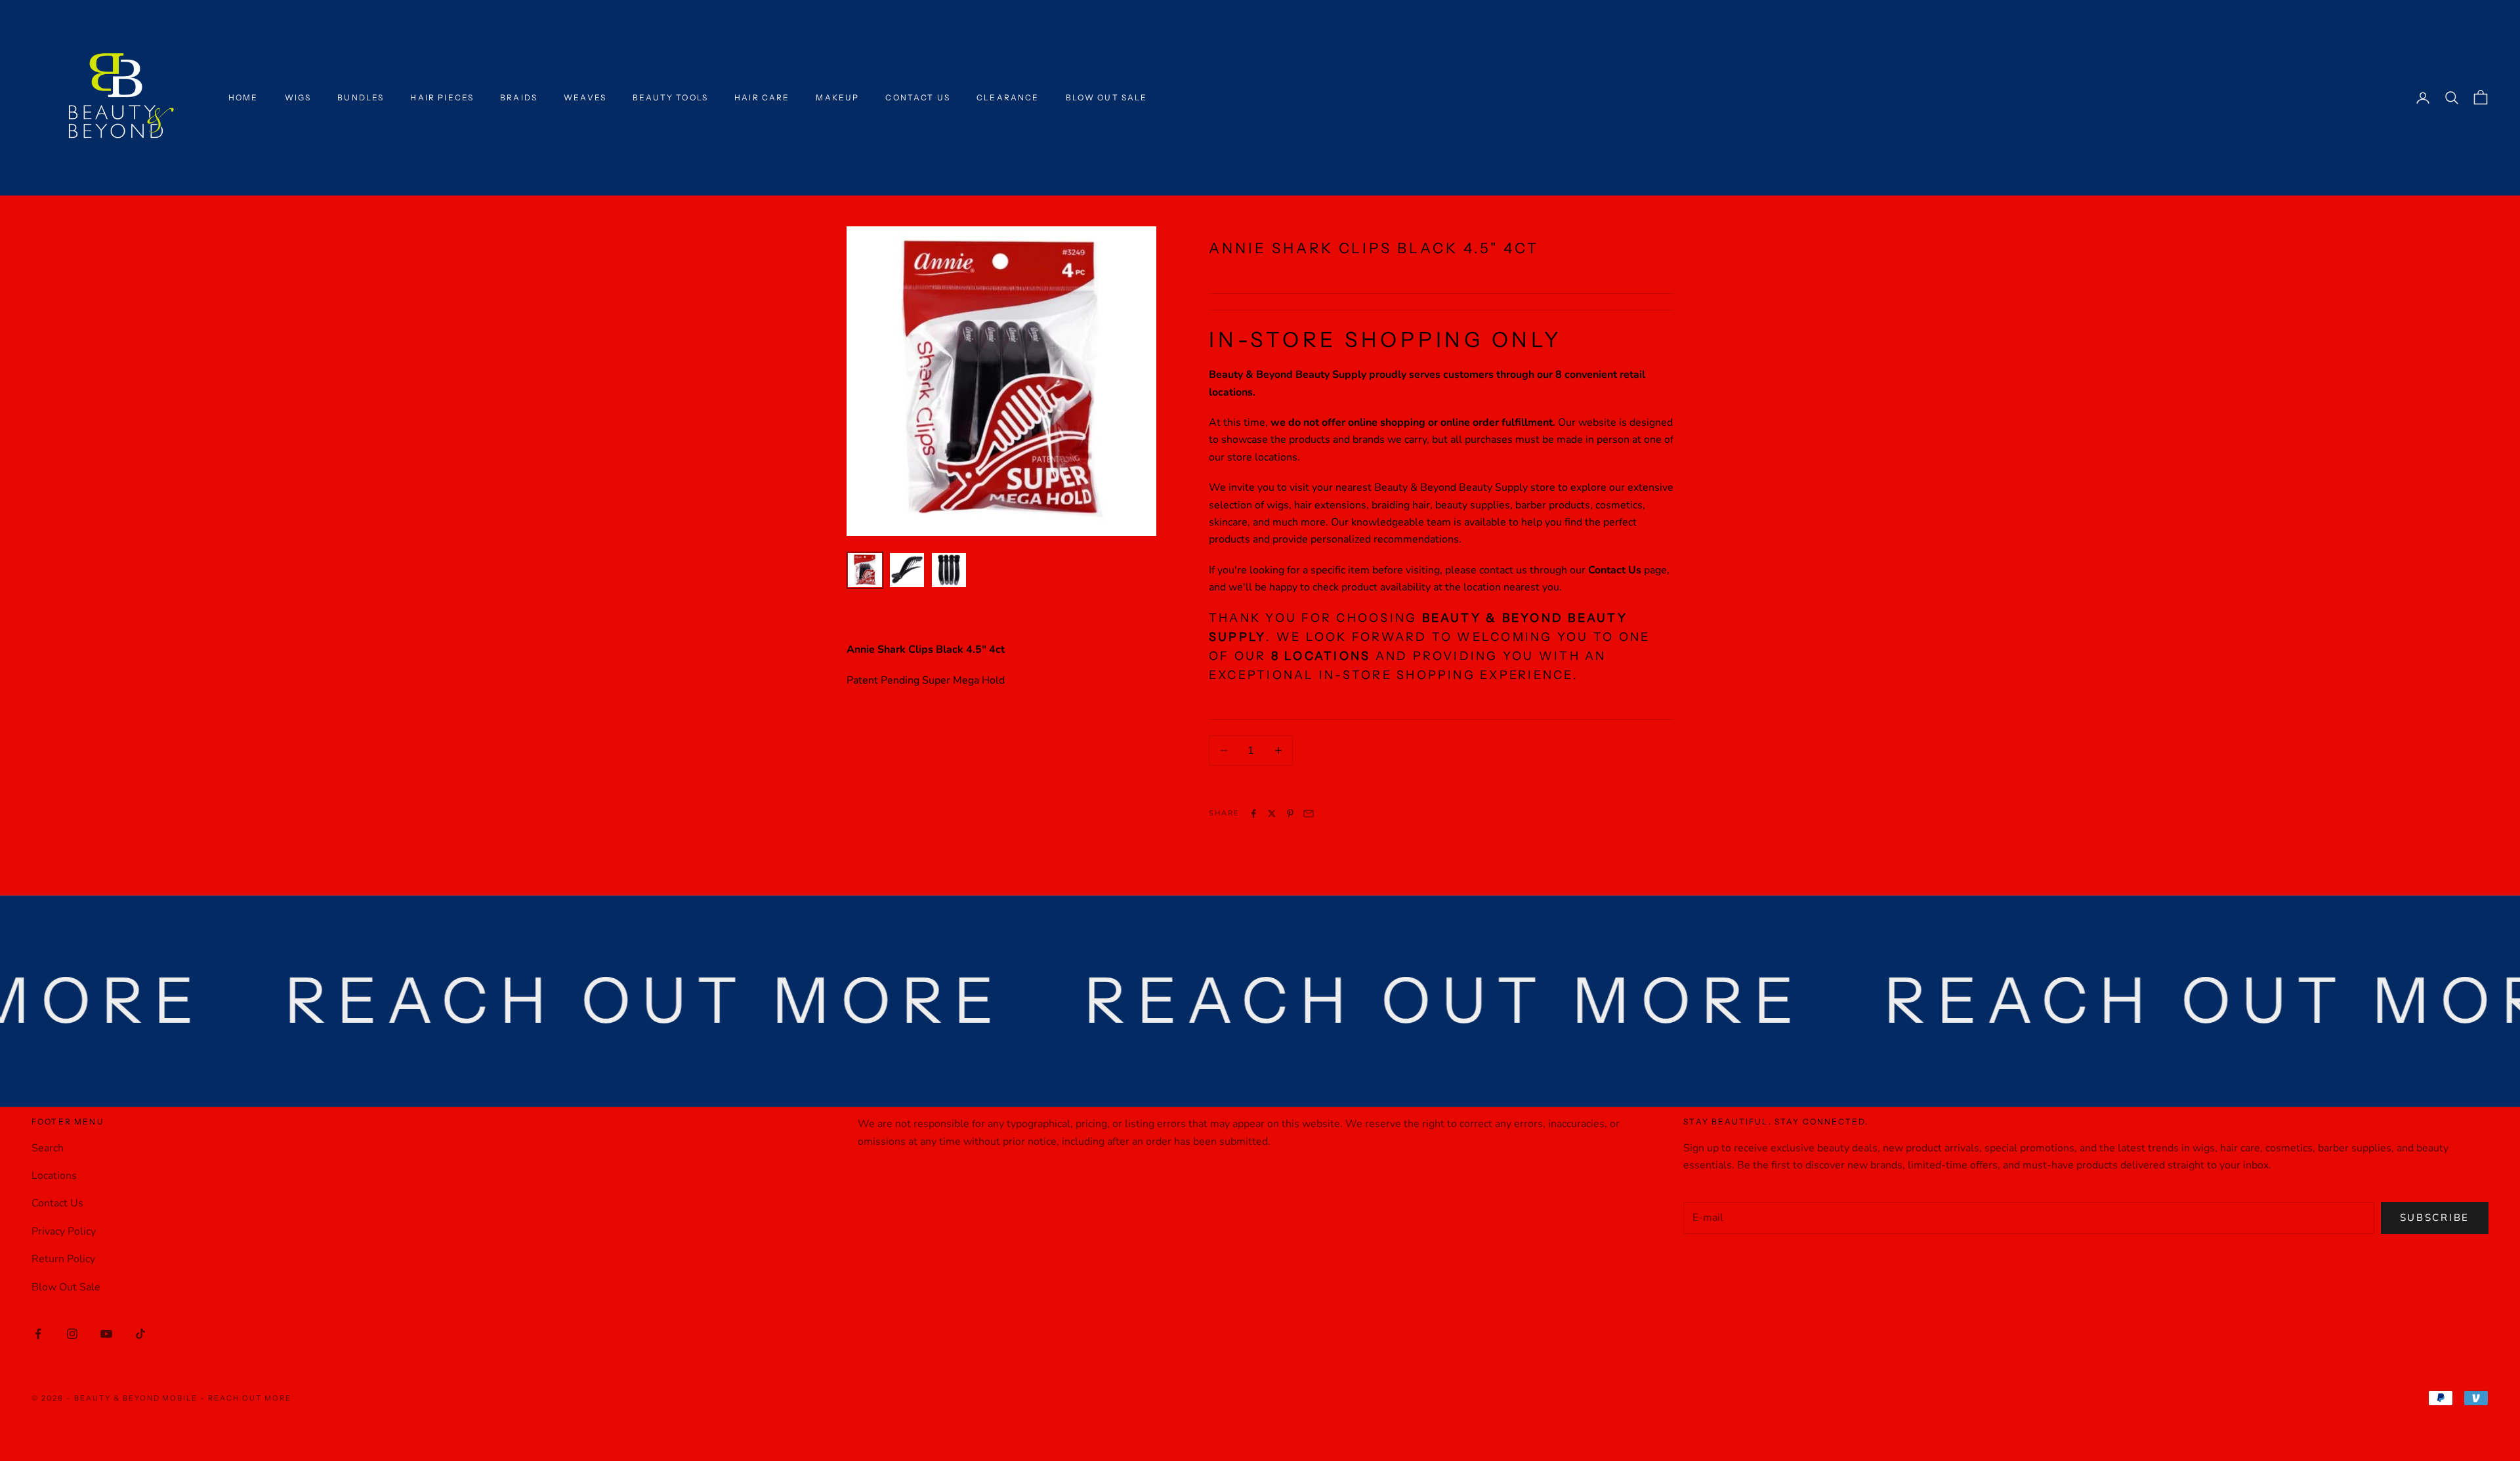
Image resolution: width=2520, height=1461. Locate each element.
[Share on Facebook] (1253, 813)
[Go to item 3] (949, 570)
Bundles (361, 97)
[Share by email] (1309, 813)
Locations (54, 1176)
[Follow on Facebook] (38, 1334)
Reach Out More (250, 1398)
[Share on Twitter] (1272, 813)
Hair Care (762, 97)
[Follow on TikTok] (140, 1334)
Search (48, 1148)
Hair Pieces (442, 97)
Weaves (585, 97)
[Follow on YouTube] (106, 1334)
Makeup (837, 97)
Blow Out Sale (1107, 97)
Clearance (1008, 97)
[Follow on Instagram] (72, 1334)
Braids (519, 97)
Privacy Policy (64, 1231)
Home (243, 97)
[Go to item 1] (865, 570)
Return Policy (63, 1259)
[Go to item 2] (907, 570)
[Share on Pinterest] (1290, 813)
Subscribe (2435, 1218)
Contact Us (918, 97)
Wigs (298, 97)
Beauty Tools (670, 97)
